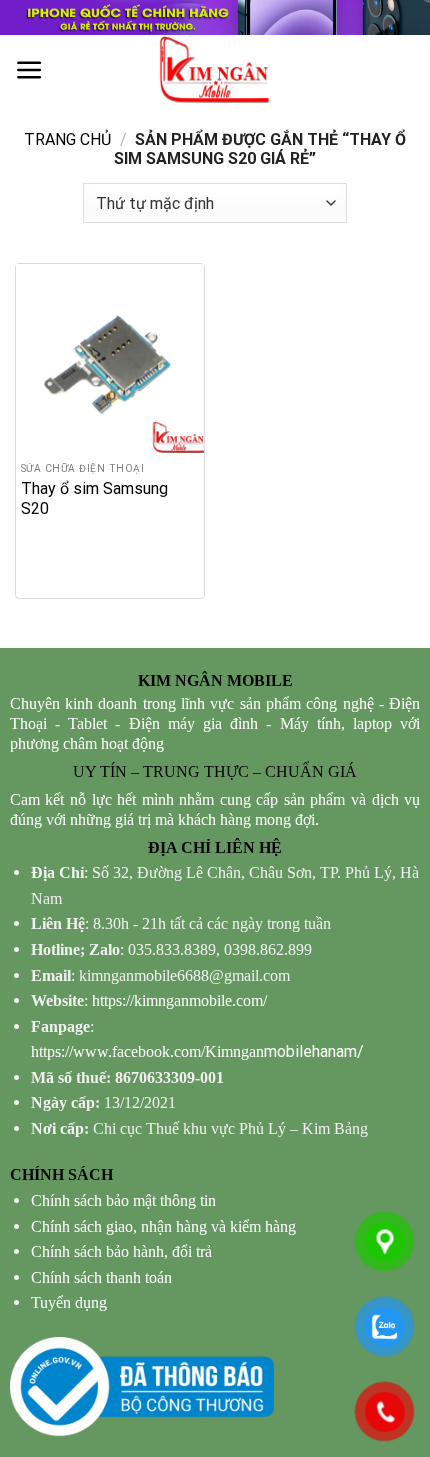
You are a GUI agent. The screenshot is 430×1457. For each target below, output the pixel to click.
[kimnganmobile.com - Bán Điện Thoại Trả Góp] (215, 70)
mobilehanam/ (197, 1051)
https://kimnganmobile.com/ (179, 1000)
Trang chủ (67, 139)
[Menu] (29, 70)
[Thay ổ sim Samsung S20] (110, 358)
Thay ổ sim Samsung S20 (94, 498)
